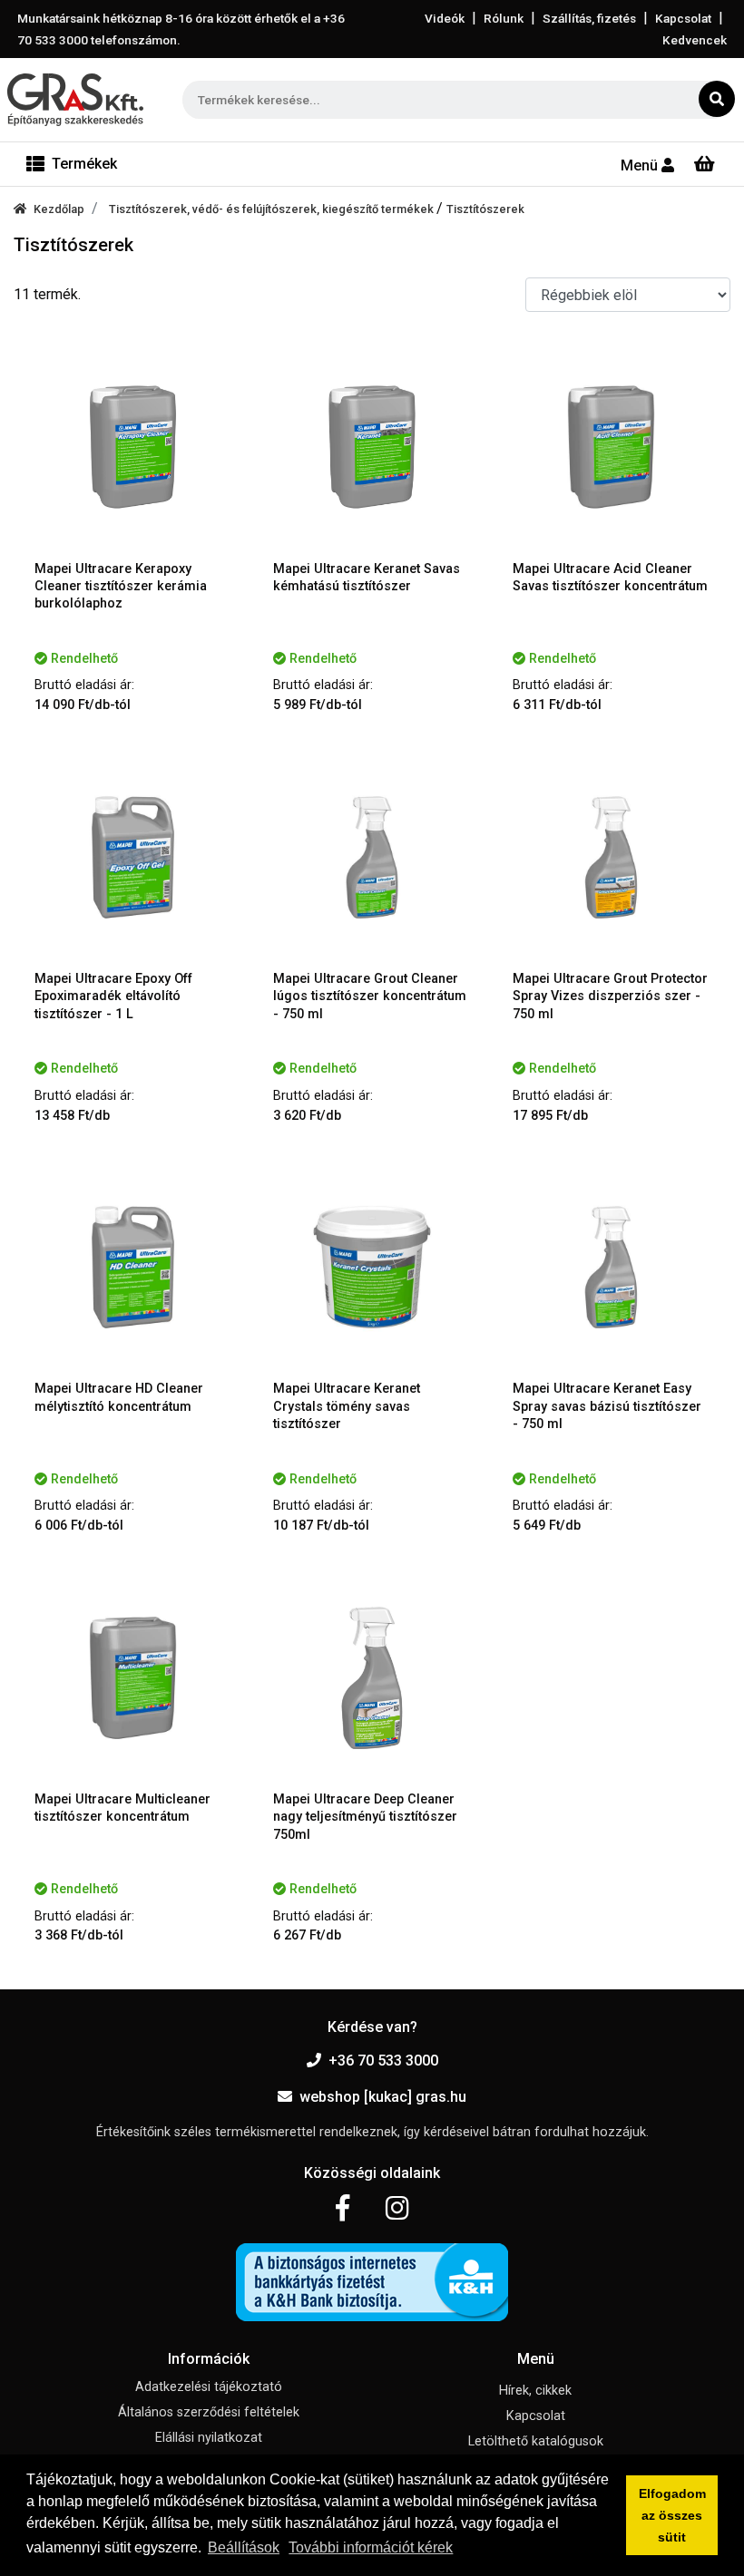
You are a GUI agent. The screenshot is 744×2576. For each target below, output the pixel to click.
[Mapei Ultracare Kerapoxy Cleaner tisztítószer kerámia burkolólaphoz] (133, 447)
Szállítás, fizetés (589, 18)
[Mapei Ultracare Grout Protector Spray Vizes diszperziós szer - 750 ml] (611, 857)
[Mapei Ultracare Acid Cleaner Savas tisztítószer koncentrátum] (611, 447)
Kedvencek (695, 40)
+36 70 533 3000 (383, 2061)
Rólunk (504, 18)
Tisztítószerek (485, 209)
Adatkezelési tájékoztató (209, 2387)
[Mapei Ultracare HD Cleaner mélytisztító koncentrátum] (133, 1267)
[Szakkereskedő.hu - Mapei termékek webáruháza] (75, 100)
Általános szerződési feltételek (209, 2412)
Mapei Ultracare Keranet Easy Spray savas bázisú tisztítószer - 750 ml (607, 1406)
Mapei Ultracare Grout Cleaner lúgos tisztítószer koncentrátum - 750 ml (370, 996)
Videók (445, 18)
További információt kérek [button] (371, 2547)
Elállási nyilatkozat (209, 2438)
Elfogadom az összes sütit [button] (672, 2515)
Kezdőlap (59, 209)
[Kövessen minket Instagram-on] (397, 2209)
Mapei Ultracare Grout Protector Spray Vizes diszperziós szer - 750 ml (610, 996)
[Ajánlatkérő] (705, 164)
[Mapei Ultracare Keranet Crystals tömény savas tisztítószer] (372, 1267)
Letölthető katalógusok (536, 2441)
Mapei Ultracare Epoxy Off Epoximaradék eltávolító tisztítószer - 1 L (113, 996)
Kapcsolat (683, 18)
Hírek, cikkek (535, 2391)
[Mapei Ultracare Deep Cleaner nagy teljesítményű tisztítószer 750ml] (372, 1678)
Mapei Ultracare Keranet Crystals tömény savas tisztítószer (347, 1406)
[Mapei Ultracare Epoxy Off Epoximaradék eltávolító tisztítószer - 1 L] (133, 857)
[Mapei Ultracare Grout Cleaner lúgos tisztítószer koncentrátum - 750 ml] (372, 857)
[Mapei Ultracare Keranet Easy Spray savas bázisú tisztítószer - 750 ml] (611, 1267)
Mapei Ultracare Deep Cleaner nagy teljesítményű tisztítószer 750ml (365, 1817)
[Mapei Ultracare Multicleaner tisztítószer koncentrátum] (133, 1678)
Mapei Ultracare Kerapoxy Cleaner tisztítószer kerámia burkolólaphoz (121, 587)
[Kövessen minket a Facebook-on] (343, 2209)
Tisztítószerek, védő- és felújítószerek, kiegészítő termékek (273, 209)
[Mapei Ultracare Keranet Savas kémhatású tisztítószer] (372, 447)
